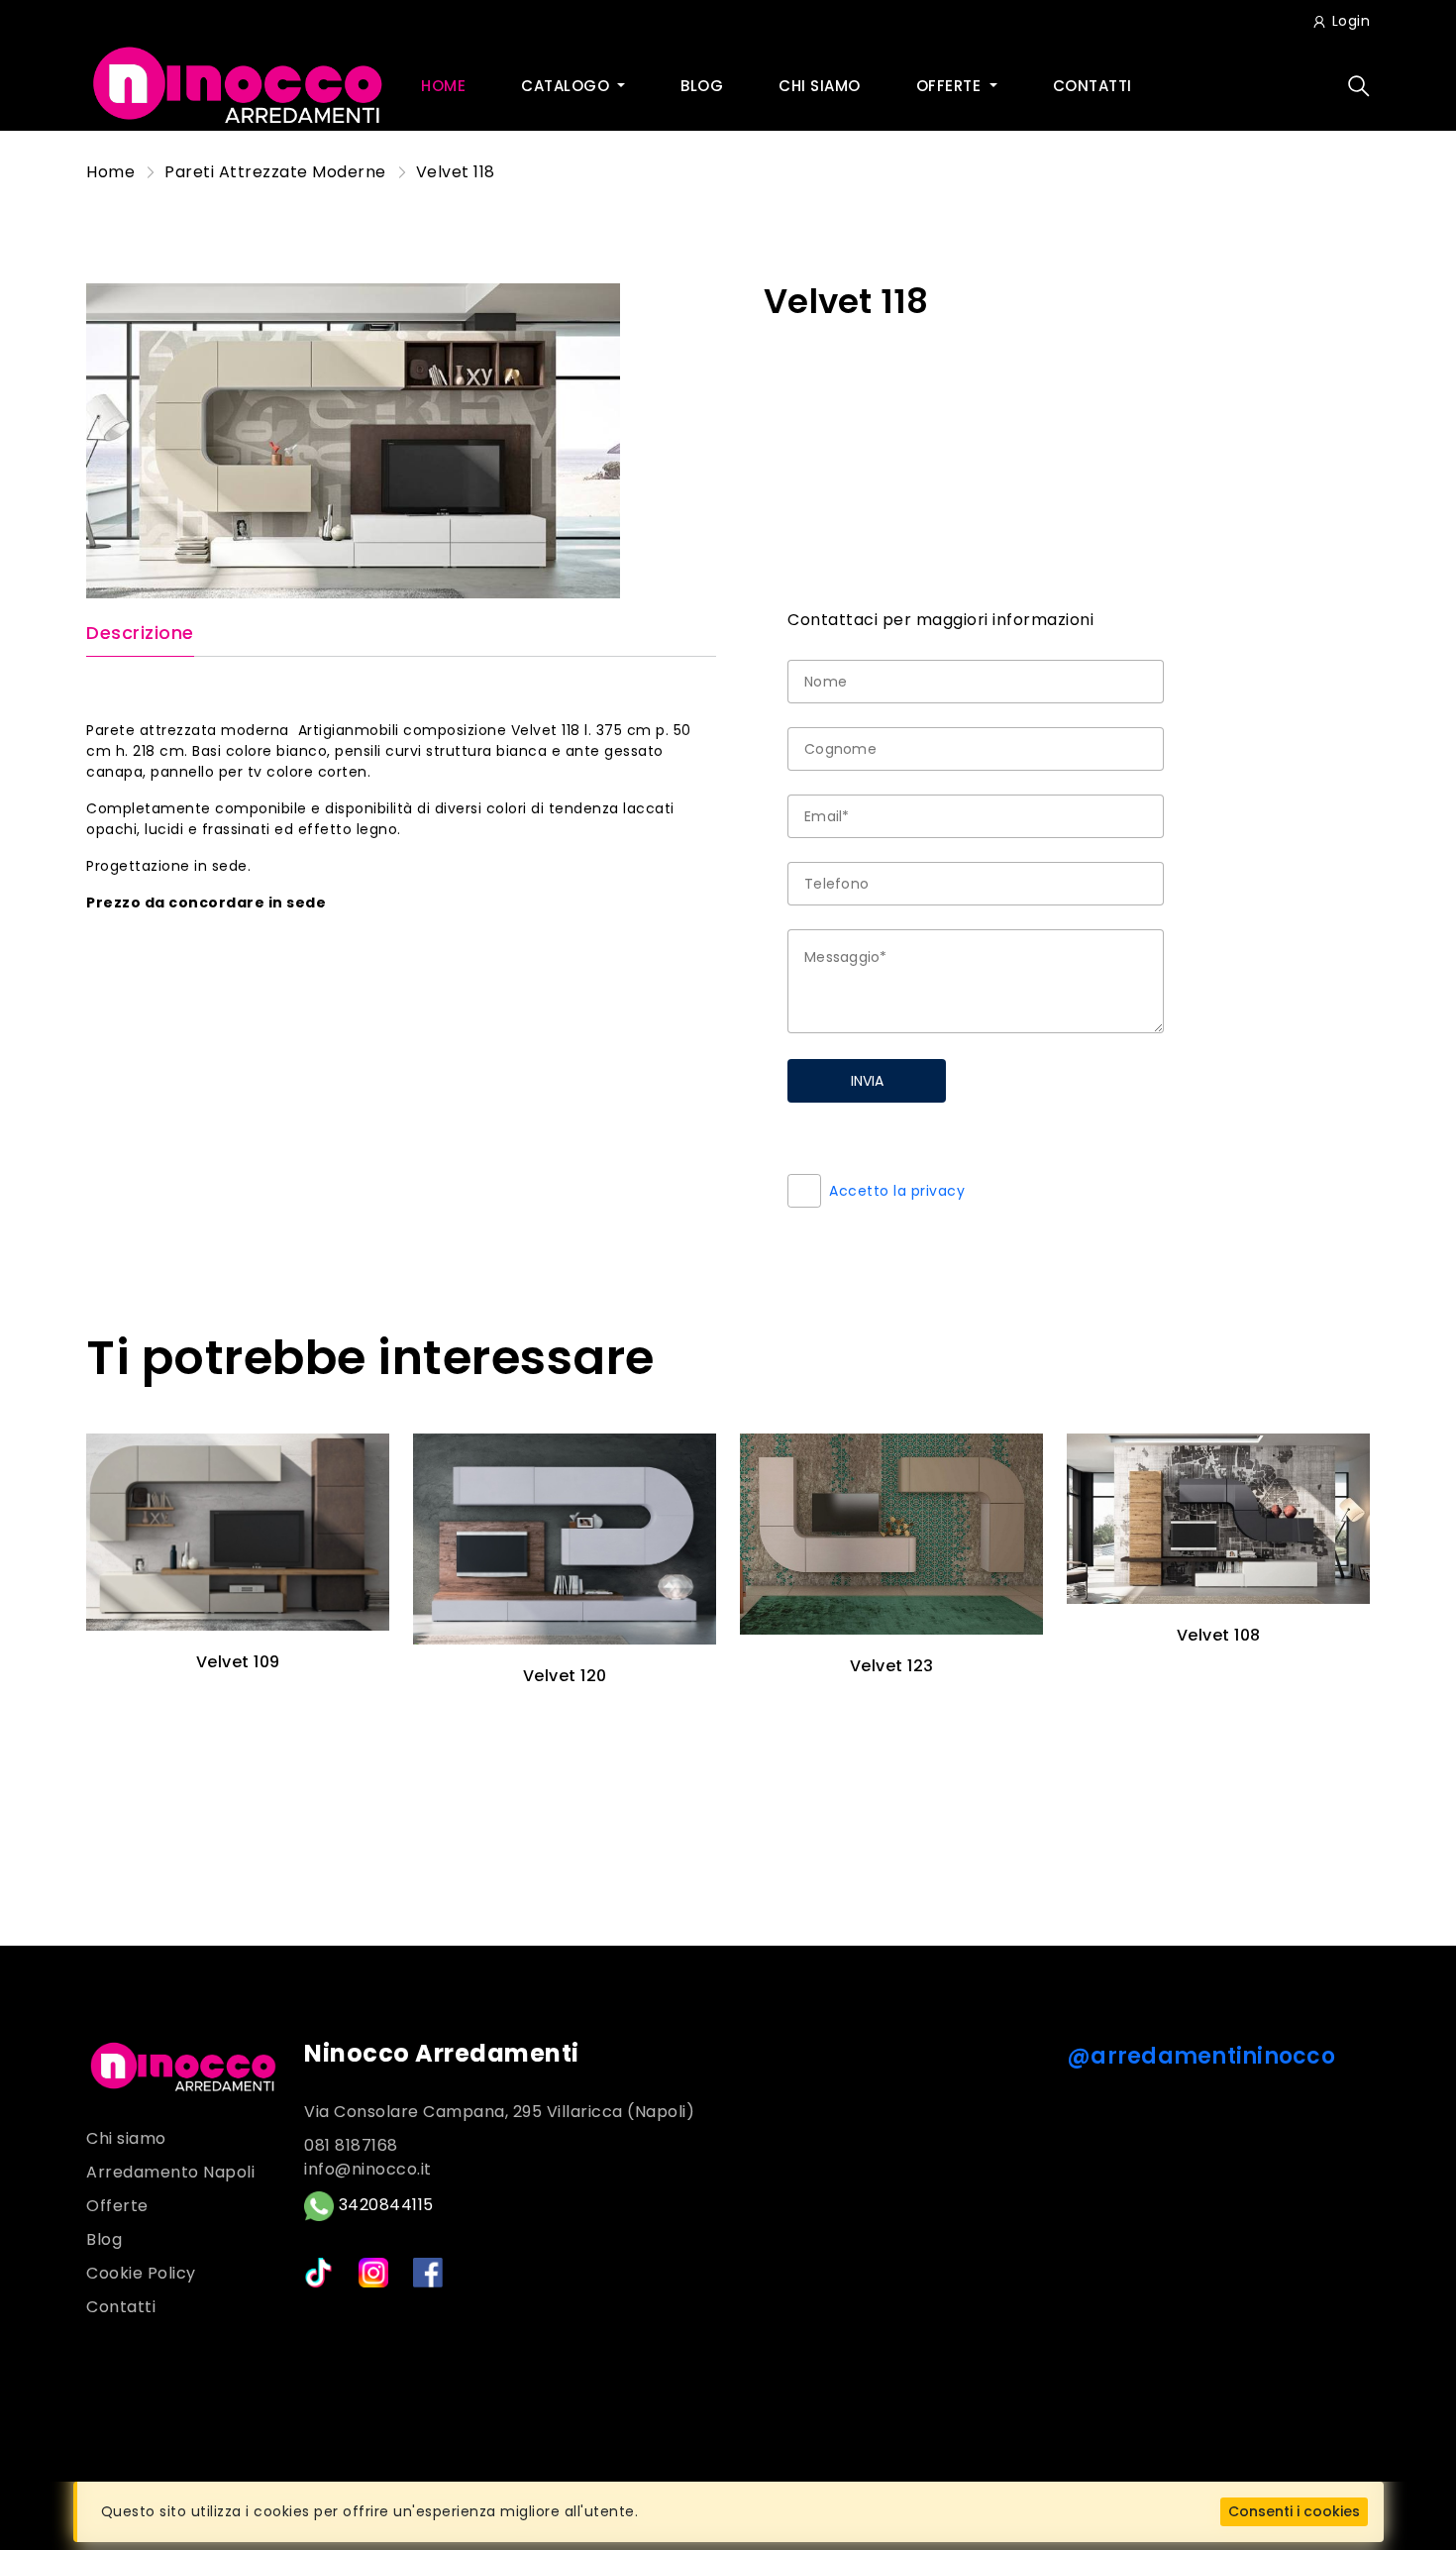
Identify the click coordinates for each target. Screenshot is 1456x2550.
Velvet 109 (238, 1662)
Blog (702, 86)
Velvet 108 (1219, 1635)
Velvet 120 (565, 1676)
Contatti (1092, 86)
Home (443, 86)
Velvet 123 (892, 1666)
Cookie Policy (141, 2273)
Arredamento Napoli (170, 2172)
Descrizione (140, 634)
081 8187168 (351, 2145)
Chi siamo (820, 86)
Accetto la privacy (897, 1191)
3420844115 (384, 2205)
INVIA (867, 1081)
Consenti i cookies (1294, 2511)
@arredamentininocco (1201, 2056)
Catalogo (568, 86)
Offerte (951, 86)
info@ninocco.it (368, 2169)
